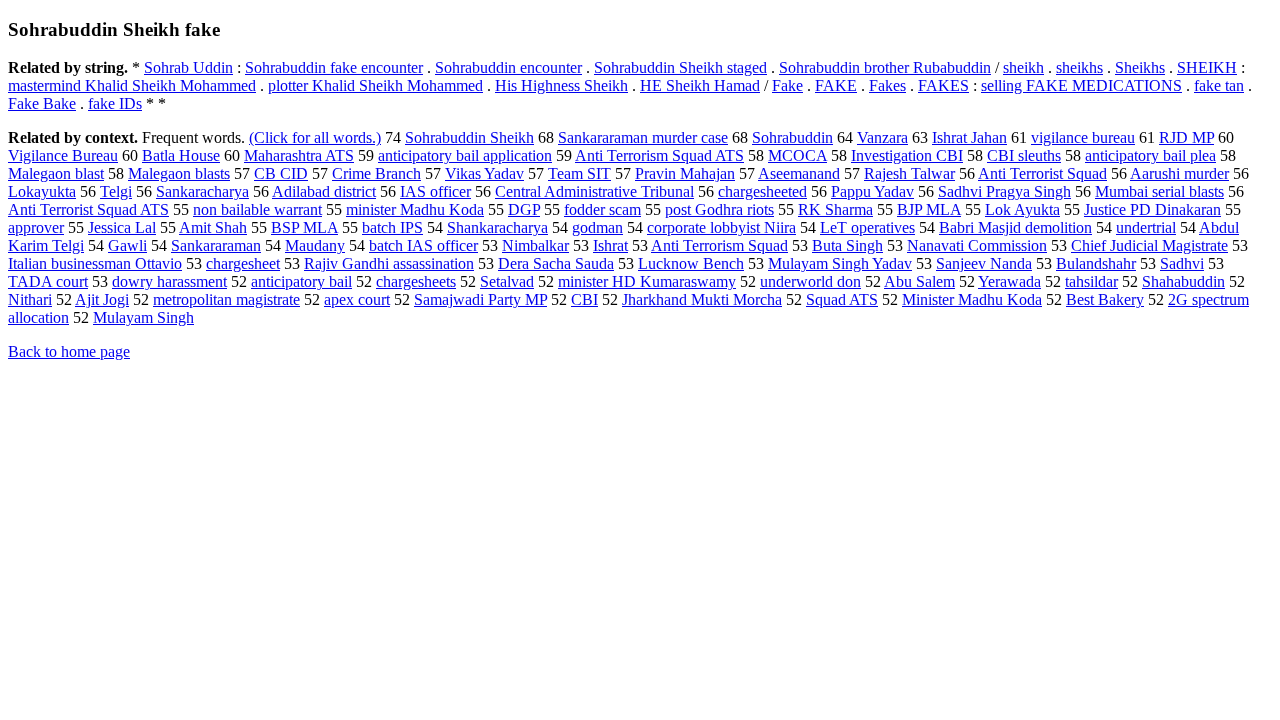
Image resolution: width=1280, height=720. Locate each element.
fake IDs (115, 103)
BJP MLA (929, 209)
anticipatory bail (301, 281)
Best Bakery (1105, 299)
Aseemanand (799, 173)
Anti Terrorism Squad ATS (659, 155)
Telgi (116, 191)
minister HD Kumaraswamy (647, 281)
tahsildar (1091, 281)
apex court (357, 299)
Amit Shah (213, 227)
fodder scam (602, 209)
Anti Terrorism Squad (719, 245)
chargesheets (416, 281)
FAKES (943, 85)
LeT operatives (867, 227)
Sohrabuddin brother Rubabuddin (885, 67)
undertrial (1146, 227)
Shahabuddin (1183, 281)
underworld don (810, 281)
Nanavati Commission (977, 245)
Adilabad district (324, 191)
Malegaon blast (56, 173)
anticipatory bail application (465, 155)
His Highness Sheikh (561, 85)
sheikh (1023, 67)
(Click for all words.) (315, 137)
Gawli (127, 245)
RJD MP (1186, 137)
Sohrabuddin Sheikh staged (680, 67)
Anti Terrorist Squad (1042, 173)
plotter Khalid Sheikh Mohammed (375, 85)
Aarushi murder (1179, 173)
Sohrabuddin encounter (508, 67)
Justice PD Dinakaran (1152, 209)
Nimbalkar (535, 245)
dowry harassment (169, 281)
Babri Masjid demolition (1015, 227)
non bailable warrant (257, 209)
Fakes (887, 85)
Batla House (181, 155)
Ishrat (610, 245)
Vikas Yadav (484, 173)
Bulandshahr (1096, 263)
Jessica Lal (122, 227)
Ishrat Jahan (969, 137)
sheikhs (1079, 67)
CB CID (281, 173)
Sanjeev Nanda (984, 263)
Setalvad (507, 281)
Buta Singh (847, 245)
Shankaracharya (497, 227)
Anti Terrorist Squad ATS (88, 209)
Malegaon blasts (179, 173)
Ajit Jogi (102, 299)
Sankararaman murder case (643, 137)
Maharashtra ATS (299, 155)
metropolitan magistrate (226, 299)
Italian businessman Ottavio (95, 263)
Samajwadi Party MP (480, 299)
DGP (524, 209)
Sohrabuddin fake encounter (334, 67)
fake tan (1219, 85)
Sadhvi (1182, 263)
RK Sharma (835, 209)
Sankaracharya (202, 191)
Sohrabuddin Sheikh (469, 137)
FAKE (836, 85)
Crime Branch (376, 173)
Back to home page (69, 351)
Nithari (30, 299)
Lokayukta (42, 191)
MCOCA (797, 155)
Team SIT (579, 173)
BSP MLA (304, 227)
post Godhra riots (719, 209)
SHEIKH (1207, 67)
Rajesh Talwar (909, 173)
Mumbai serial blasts (1159, 191)
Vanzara (882, 137)
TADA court (48, 281)
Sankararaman (216, 245)
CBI (584, 299)
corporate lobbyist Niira (721, 227)
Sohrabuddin (792, 137)
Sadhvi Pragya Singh (1004, 191)
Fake (787, 85)
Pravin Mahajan (685, 173)
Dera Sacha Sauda (556, 263)
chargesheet (243, 263)
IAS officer (435, 191)
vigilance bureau (1083, 137)
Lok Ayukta (1022, 209)
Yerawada (1009, 281)
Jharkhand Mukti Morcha (702, 299)
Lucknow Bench (691, 263)
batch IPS (392, 227)
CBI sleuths (1024, 155)
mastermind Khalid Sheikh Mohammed (132, 85)
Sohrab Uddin (188, 67)
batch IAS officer (423, 245)
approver (36, 227)
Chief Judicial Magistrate (1149, 245)
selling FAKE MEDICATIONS (1081, 85)
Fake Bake (42, 103)
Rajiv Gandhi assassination (389, 263)
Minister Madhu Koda (972, 299)
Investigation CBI (907, 155)
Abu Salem (919, 281)
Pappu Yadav (872, 191)
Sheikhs (1140, 67)
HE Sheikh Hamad (700, 85)
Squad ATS (842, 299)
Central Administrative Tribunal (594, 191)
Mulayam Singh (143, 317)
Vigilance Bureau (63, 155)
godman (597, 227)
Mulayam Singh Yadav (840, 263)
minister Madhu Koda (415, 209)
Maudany (315, 245)
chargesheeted (762, 191)
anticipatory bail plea (1150, 155)
